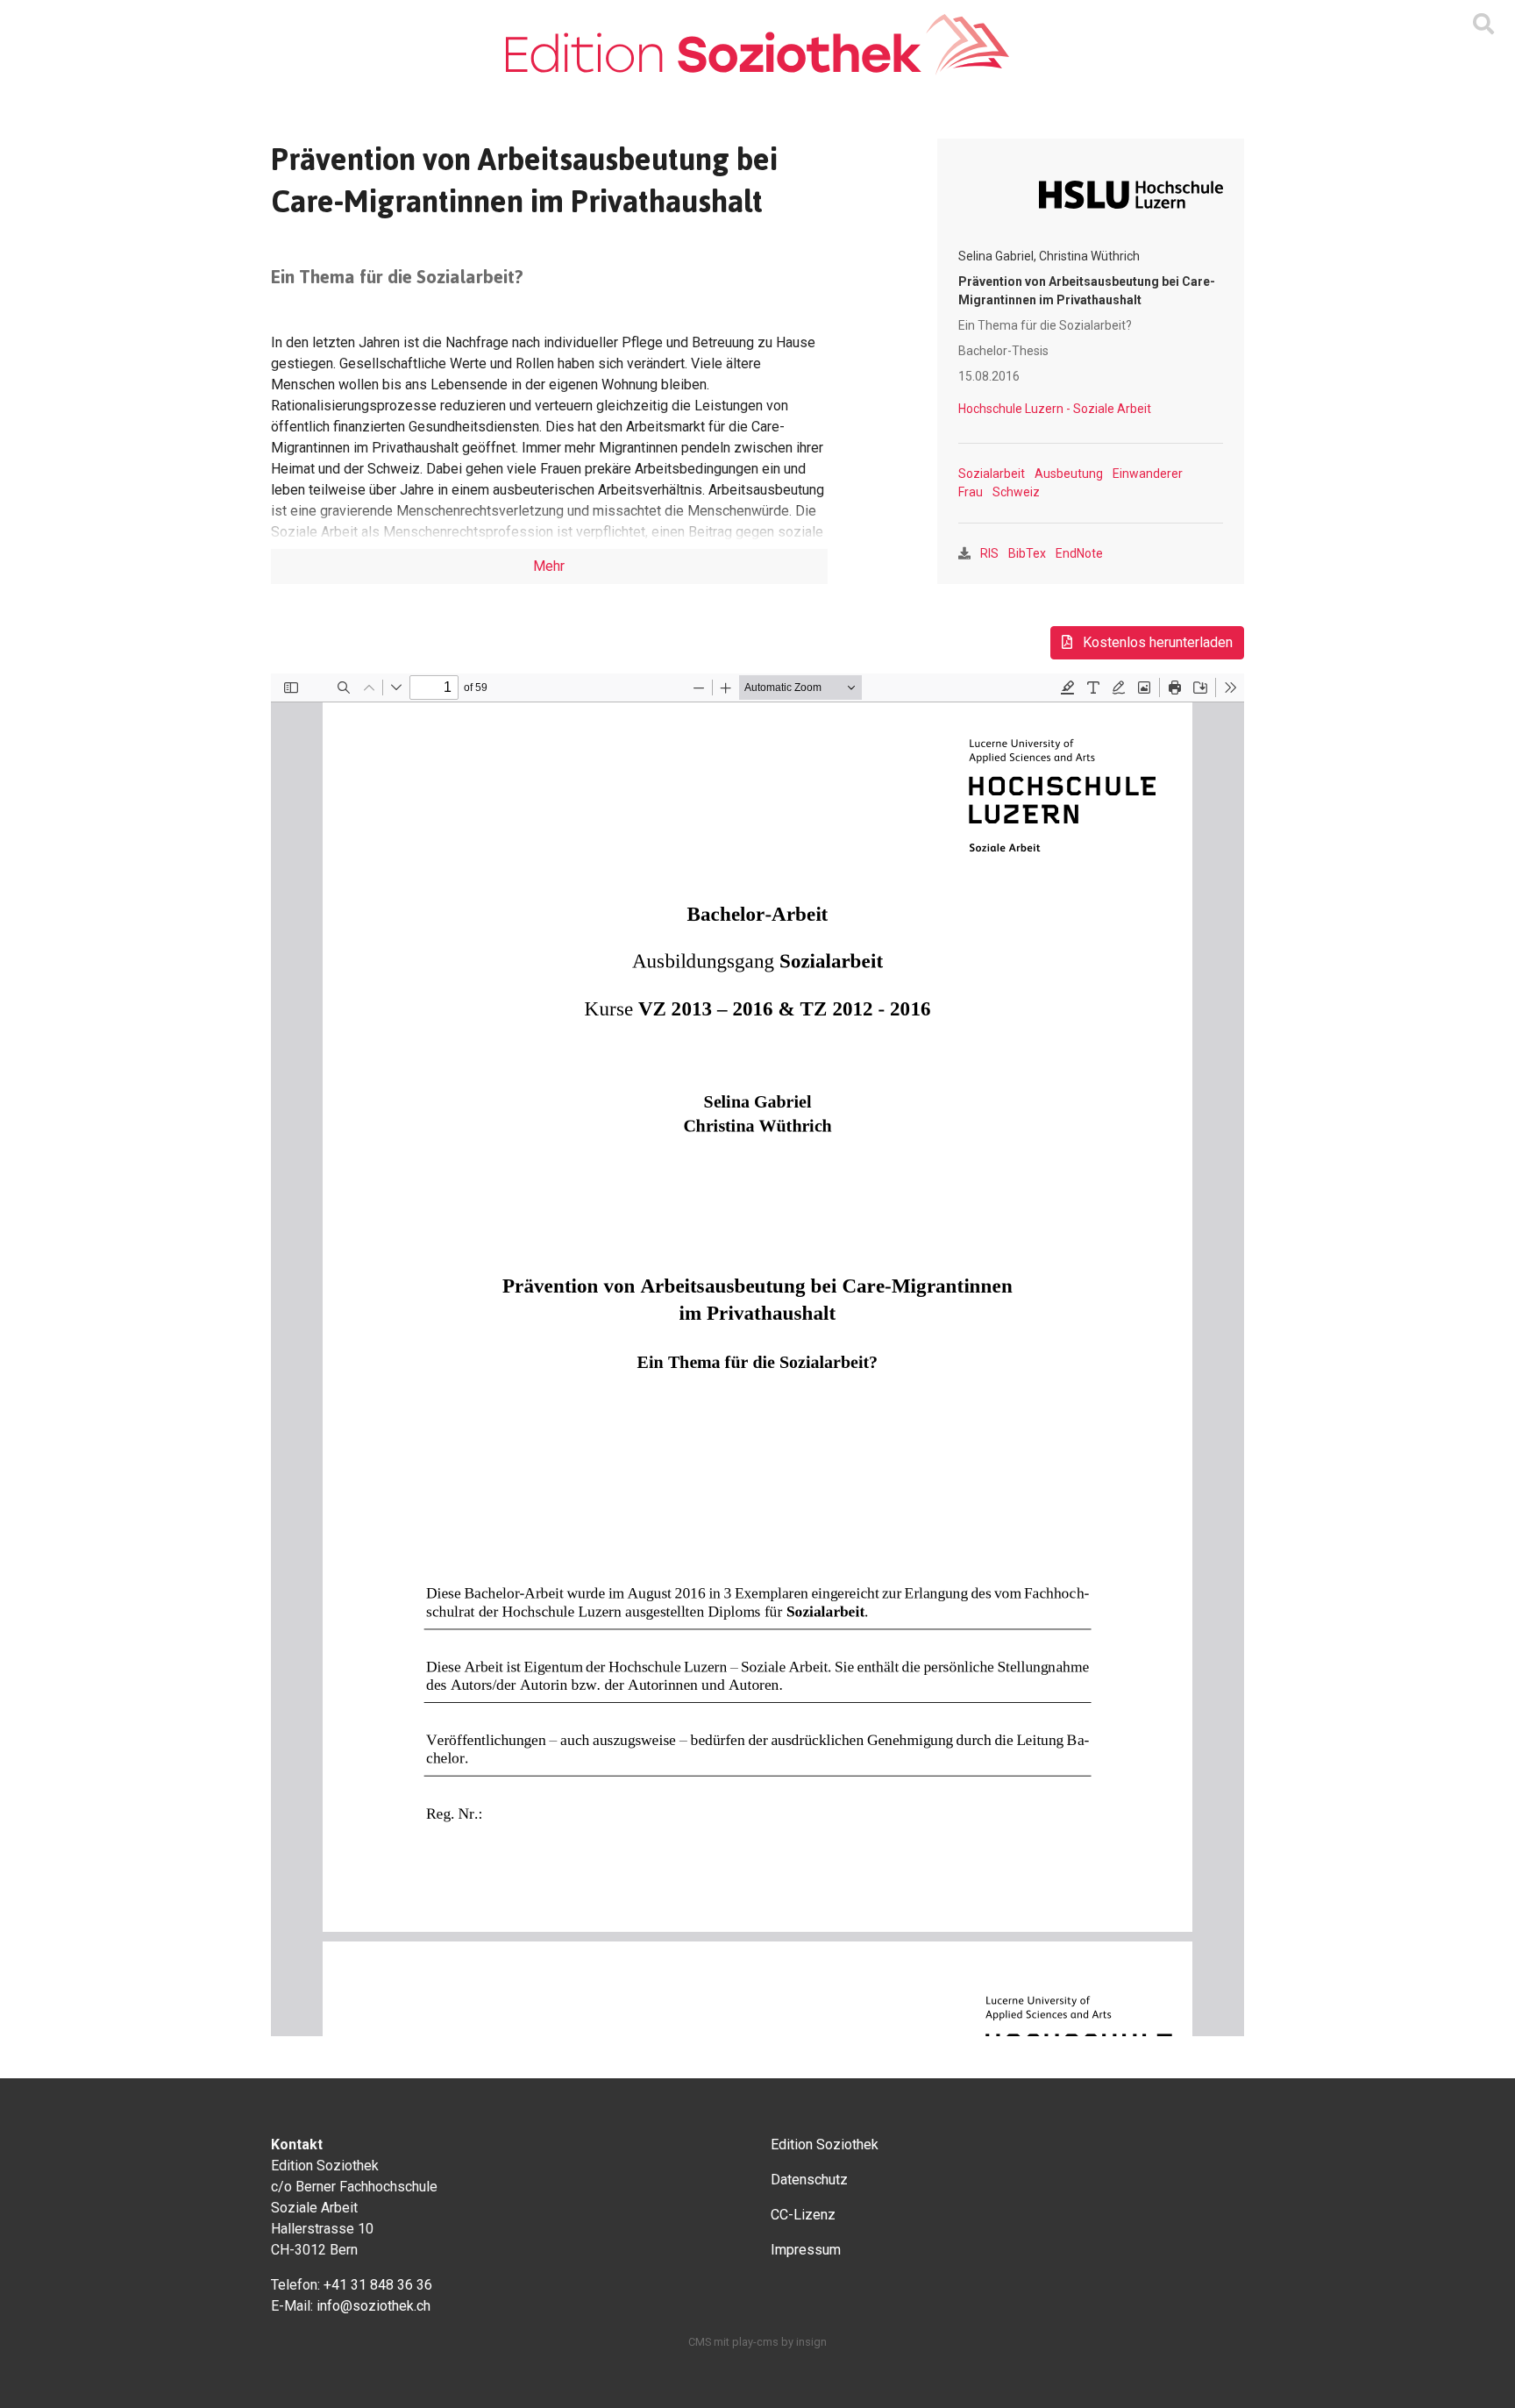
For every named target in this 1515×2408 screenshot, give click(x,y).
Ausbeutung (1069, 474)
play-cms (755, 2342)
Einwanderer (1148, 474)
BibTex (1027, 553)
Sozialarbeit (992, 474)
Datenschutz (809, 2180)
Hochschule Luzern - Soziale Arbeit (1055, 409)
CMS (700, 2342)
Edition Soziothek (825, 2144)
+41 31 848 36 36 (378, 2285)
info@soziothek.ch (373, 2306)
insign (811, 2342)
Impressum (806, 2250)
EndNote (1079, 553)
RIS (989, 553)
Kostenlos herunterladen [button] (1156, 642)
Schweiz (1016, 492)
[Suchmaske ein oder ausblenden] (1483, 25)
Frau (971, 492)
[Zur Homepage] (757, 45)
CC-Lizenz (803, 2215)
